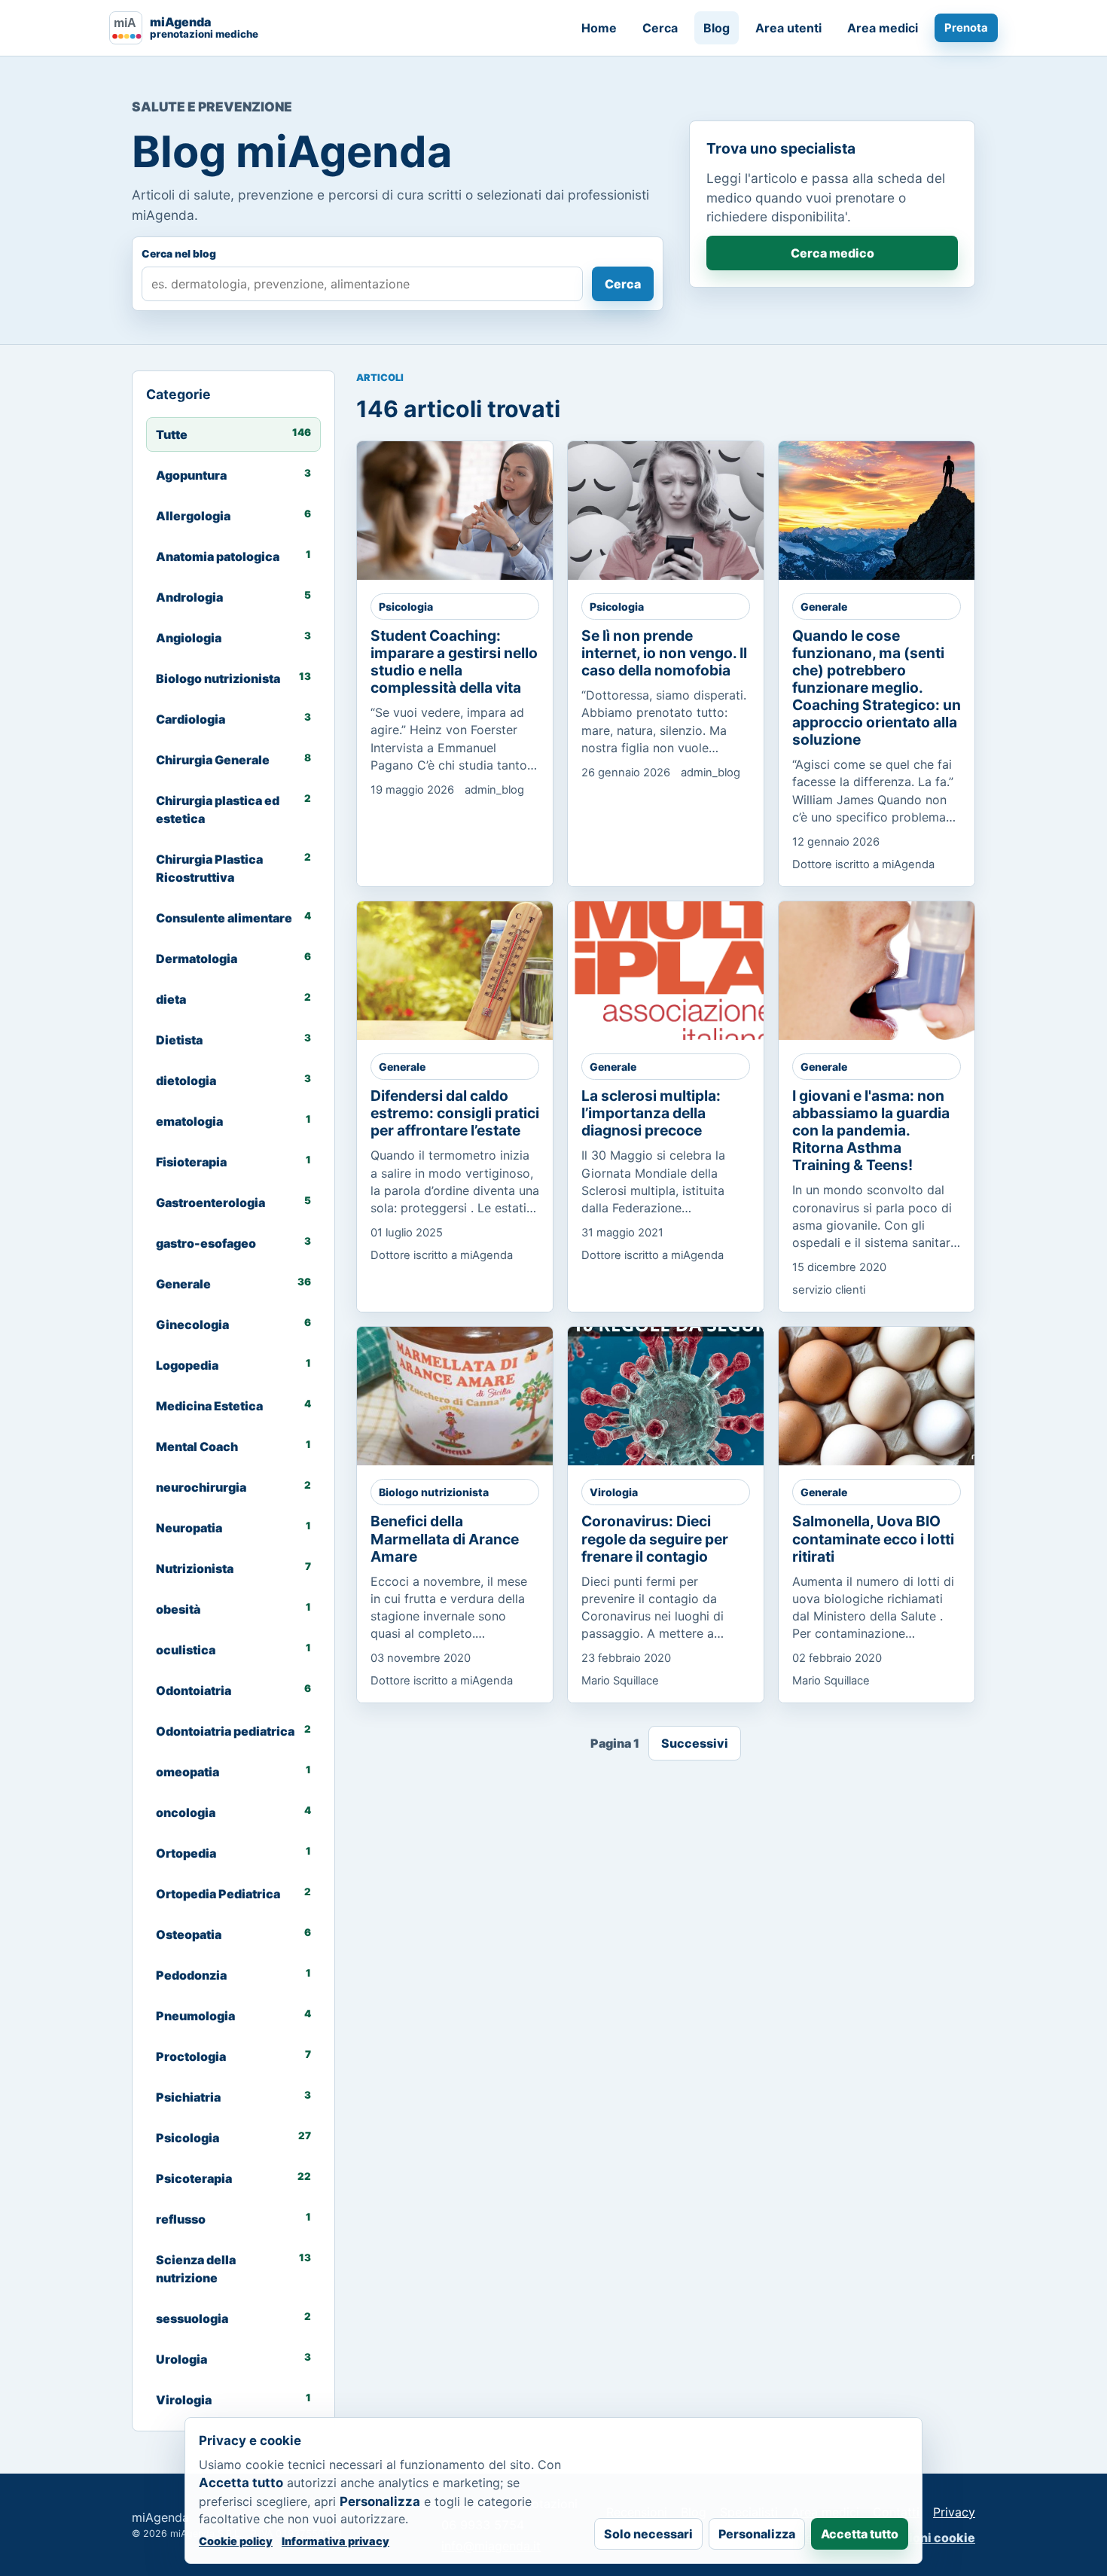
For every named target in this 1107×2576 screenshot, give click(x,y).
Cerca (660, 28)
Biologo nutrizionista (434, 1492)
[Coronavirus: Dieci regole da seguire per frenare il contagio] (679, 1396)
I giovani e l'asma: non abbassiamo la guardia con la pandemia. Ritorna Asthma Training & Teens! (871, 1130)
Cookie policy (236, 2541)
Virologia (614, 1492)
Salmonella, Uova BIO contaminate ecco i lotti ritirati (873, 1538)
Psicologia (406, 607)
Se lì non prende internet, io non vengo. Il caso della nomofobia (664, 653)
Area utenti (788, 28)
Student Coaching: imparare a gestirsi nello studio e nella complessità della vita (454, 662)
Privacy (954, 2512)
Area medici (883, 28)
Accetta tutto (860, 2534)
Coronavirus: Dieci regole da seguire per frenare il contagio (655, 1538)
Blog (717, 28)
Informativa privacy (335, 2541)
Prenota (966, 28)
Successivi (695, 1743)
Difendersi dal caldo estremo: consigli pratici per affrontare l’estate (455, 1113)
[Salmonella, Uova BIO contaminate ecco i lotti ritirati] (889, 1396)
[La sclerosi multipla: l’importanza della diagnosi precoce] (679, 971)
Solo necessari (648, 2534)
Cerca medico (833, 253)
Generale (824, 607)
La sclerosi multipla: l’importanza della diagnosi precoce (651, 1113)
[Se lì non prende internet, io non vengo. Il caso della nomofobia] (679, 511)
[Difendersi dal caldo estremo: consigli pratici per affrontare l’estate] (468, 971)
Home (599, 28)
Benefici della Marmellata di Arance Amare (445, 1538)
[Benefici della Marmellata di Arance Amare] (468, 1396)
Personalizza (757, 2534)
